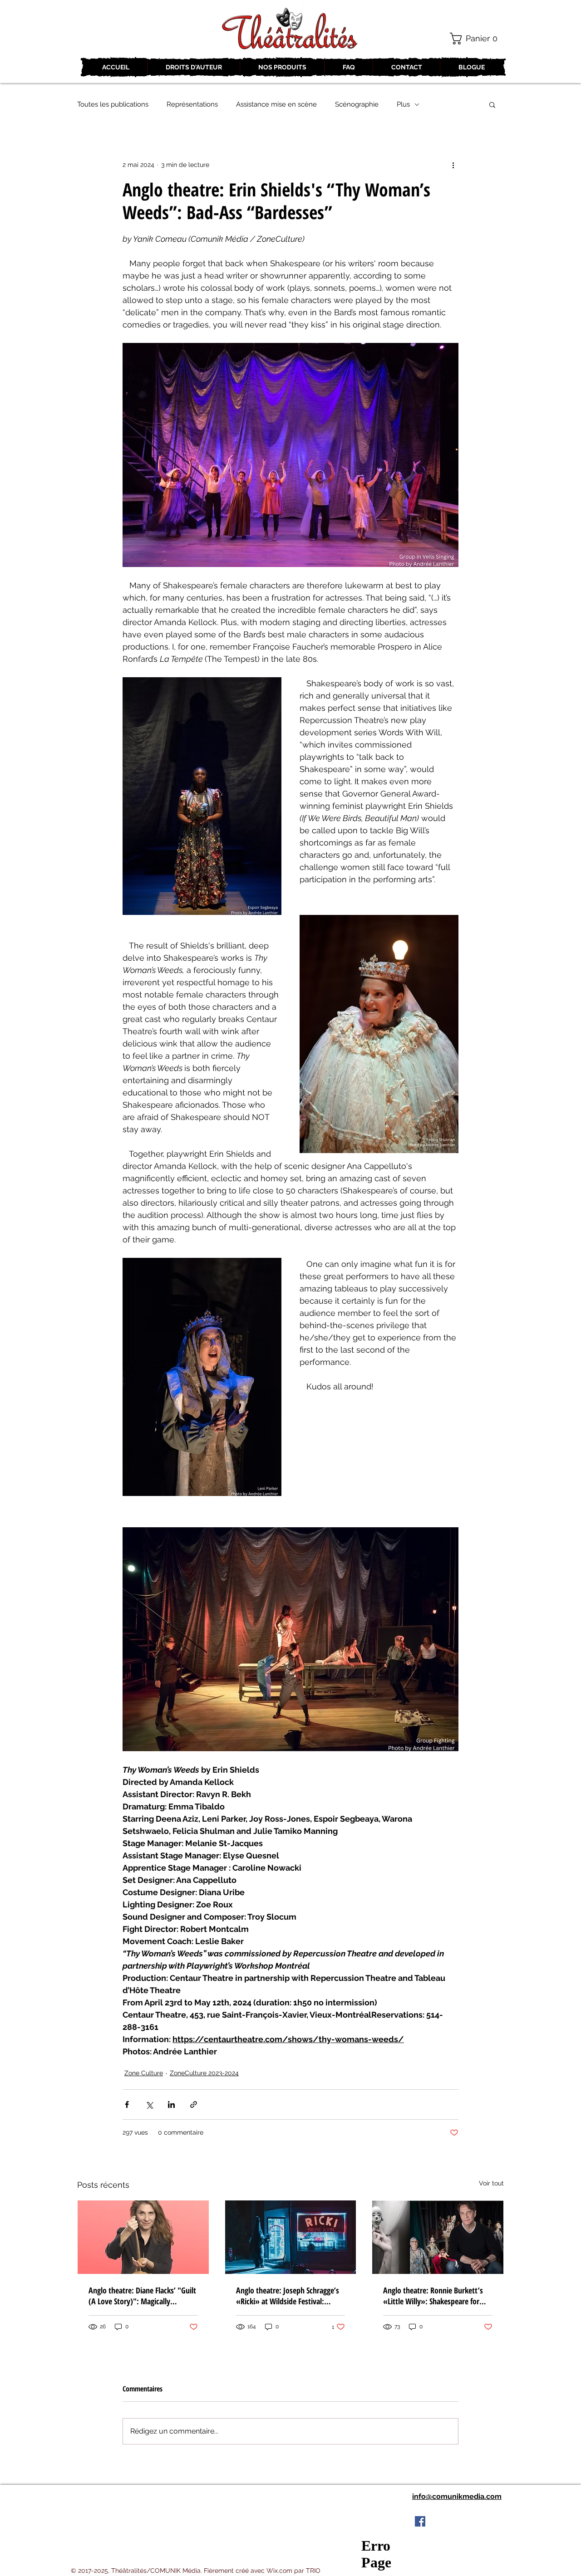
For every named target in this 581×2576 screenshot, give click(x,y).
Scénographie (357, 104)
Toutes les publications (113, 104)
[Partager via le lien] (194, 2104)
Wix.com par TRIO (293, 2571)
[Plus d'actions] (453, 165)
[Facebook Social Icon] (420, 2521)
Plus (403, 104)
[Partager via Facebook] (127, 2104)
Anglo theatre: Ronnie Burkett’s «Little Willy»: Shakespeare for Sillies (433, 2296)
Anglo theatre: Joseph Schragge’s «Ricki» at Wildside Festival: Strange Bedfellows (288, 2296)
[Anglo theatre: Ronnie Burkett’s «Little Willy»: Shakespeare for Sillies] (438, 2237)
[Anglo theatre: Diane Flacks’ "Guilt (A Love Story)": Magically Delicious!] (143, 2237)
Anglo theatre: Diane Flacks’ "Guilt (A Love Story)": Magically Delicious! (142, 2296)
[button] (477, 39)
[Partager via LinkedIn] (171, 2104)
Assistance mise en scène (276, 104)
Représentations (192, 104)
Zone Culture (144, 2073)
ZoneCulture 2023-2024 (204, 2073)
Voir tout (491, 2183)
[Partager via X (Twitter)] (149, 2104)
